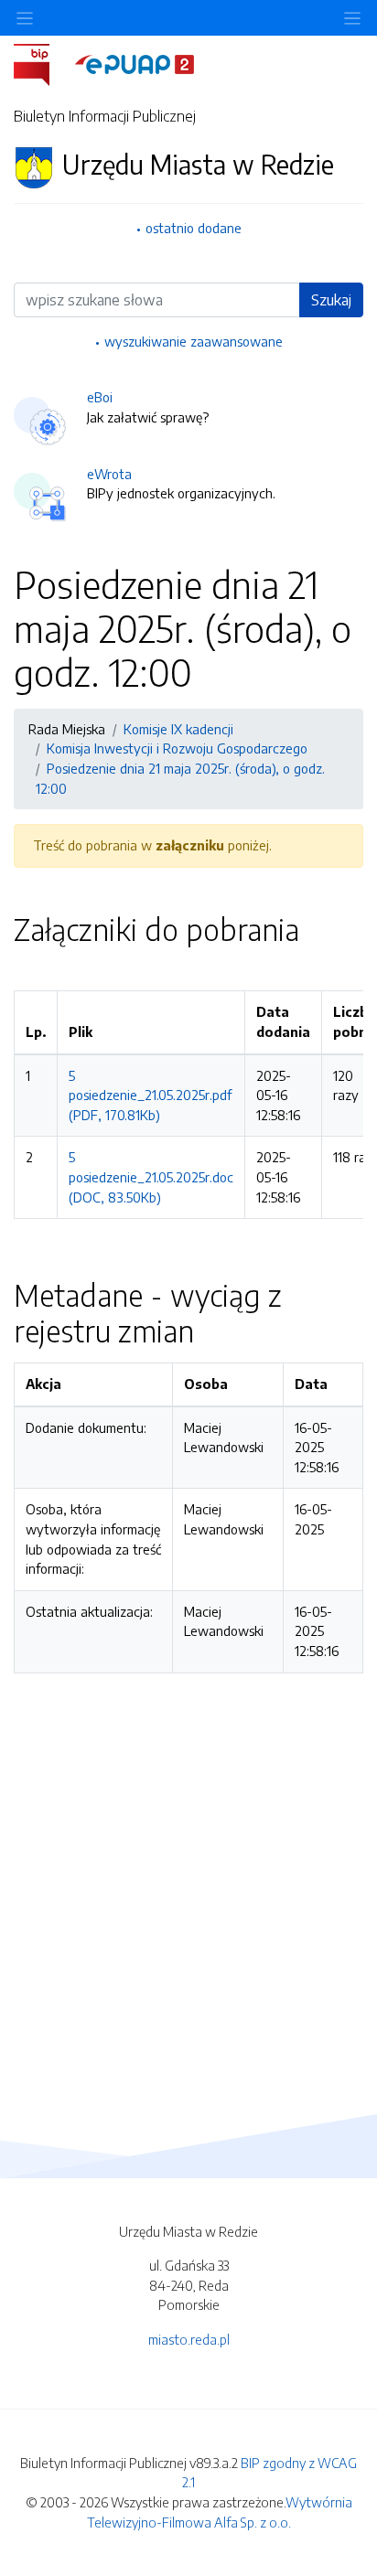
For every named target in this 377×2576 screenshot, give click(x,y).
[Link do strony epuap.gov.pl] (135, 63)
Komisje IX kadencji (178, 729)
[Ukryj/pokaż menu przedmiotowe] (25, 18)
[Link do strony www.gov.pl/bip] (43, 63)
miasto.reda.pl (189, 2339)
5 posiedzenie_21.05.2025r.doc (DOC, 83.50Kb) (151, 1176)
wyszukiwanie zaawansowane (194, 341)
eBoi (100, 397)
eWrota (109, 474)
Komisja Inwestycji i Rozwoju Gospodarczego (177, 748)
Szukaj (331, 300)
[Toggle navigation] (352, 18)
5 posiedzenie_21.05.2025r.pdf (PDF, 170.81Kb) (150, 1095)
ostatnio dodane (194, 228)
